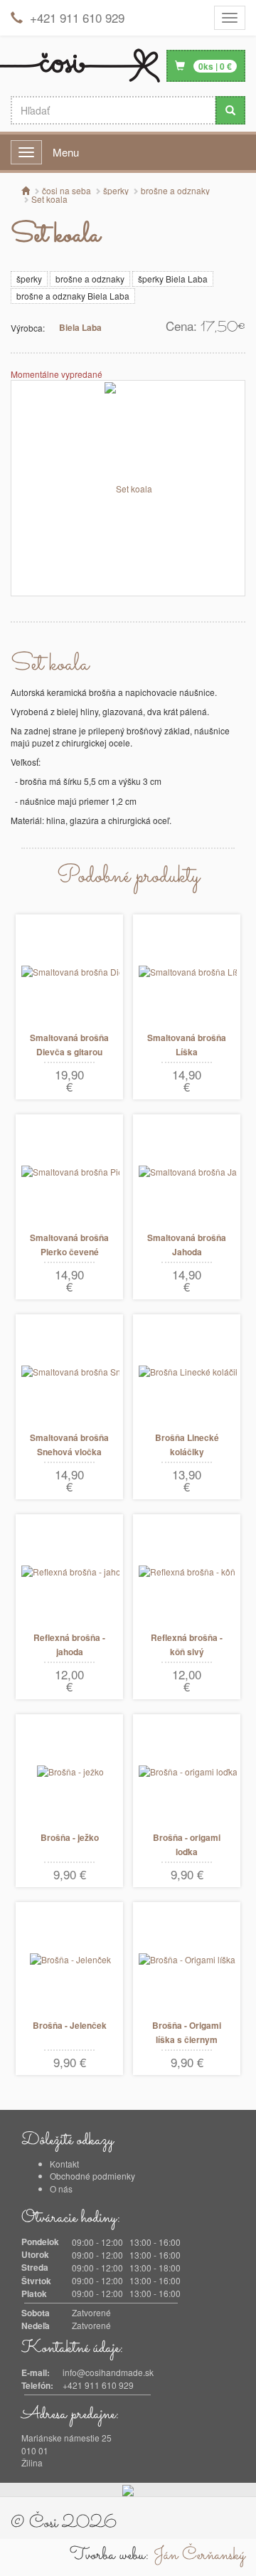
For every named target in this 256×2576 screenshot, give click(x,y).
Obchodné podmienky (92, 2176)
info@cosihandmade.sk (108, 2372)
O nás (61, 2189)
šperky (29, 279)
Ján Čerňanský (199, 2555)
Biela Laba (80, 327)
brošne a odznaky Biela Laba (73, 296)
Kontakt (64, 2164)
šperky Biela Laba (173, 279)
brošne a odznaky (90, 279)
